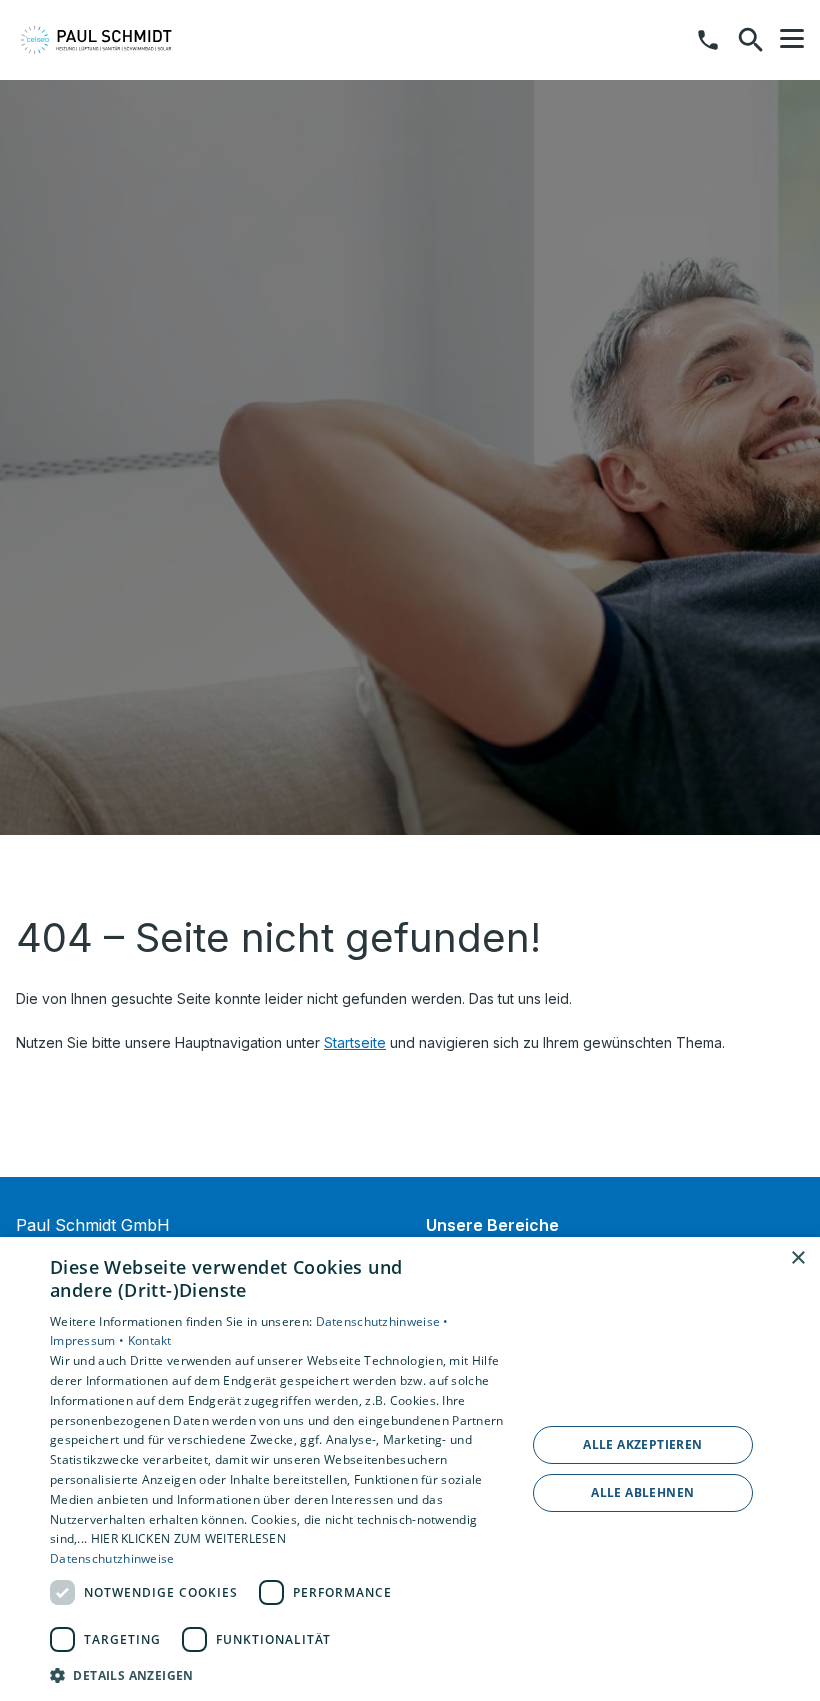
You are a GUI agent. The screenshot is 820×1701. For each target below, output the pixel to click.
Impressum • (89, 1340)
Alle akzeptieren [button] (642, 1444)
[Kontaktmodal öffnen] (708, 40)
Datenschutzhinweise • (382, 1321)
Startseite (355, 1042)
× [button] (797, 1258)
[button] (792, 39)
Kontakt (150, 1340)
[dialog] (410, 1469)
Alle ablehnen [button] (642, 1492)
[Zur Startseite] (119, 40)
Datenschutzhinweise (112, 1558)
